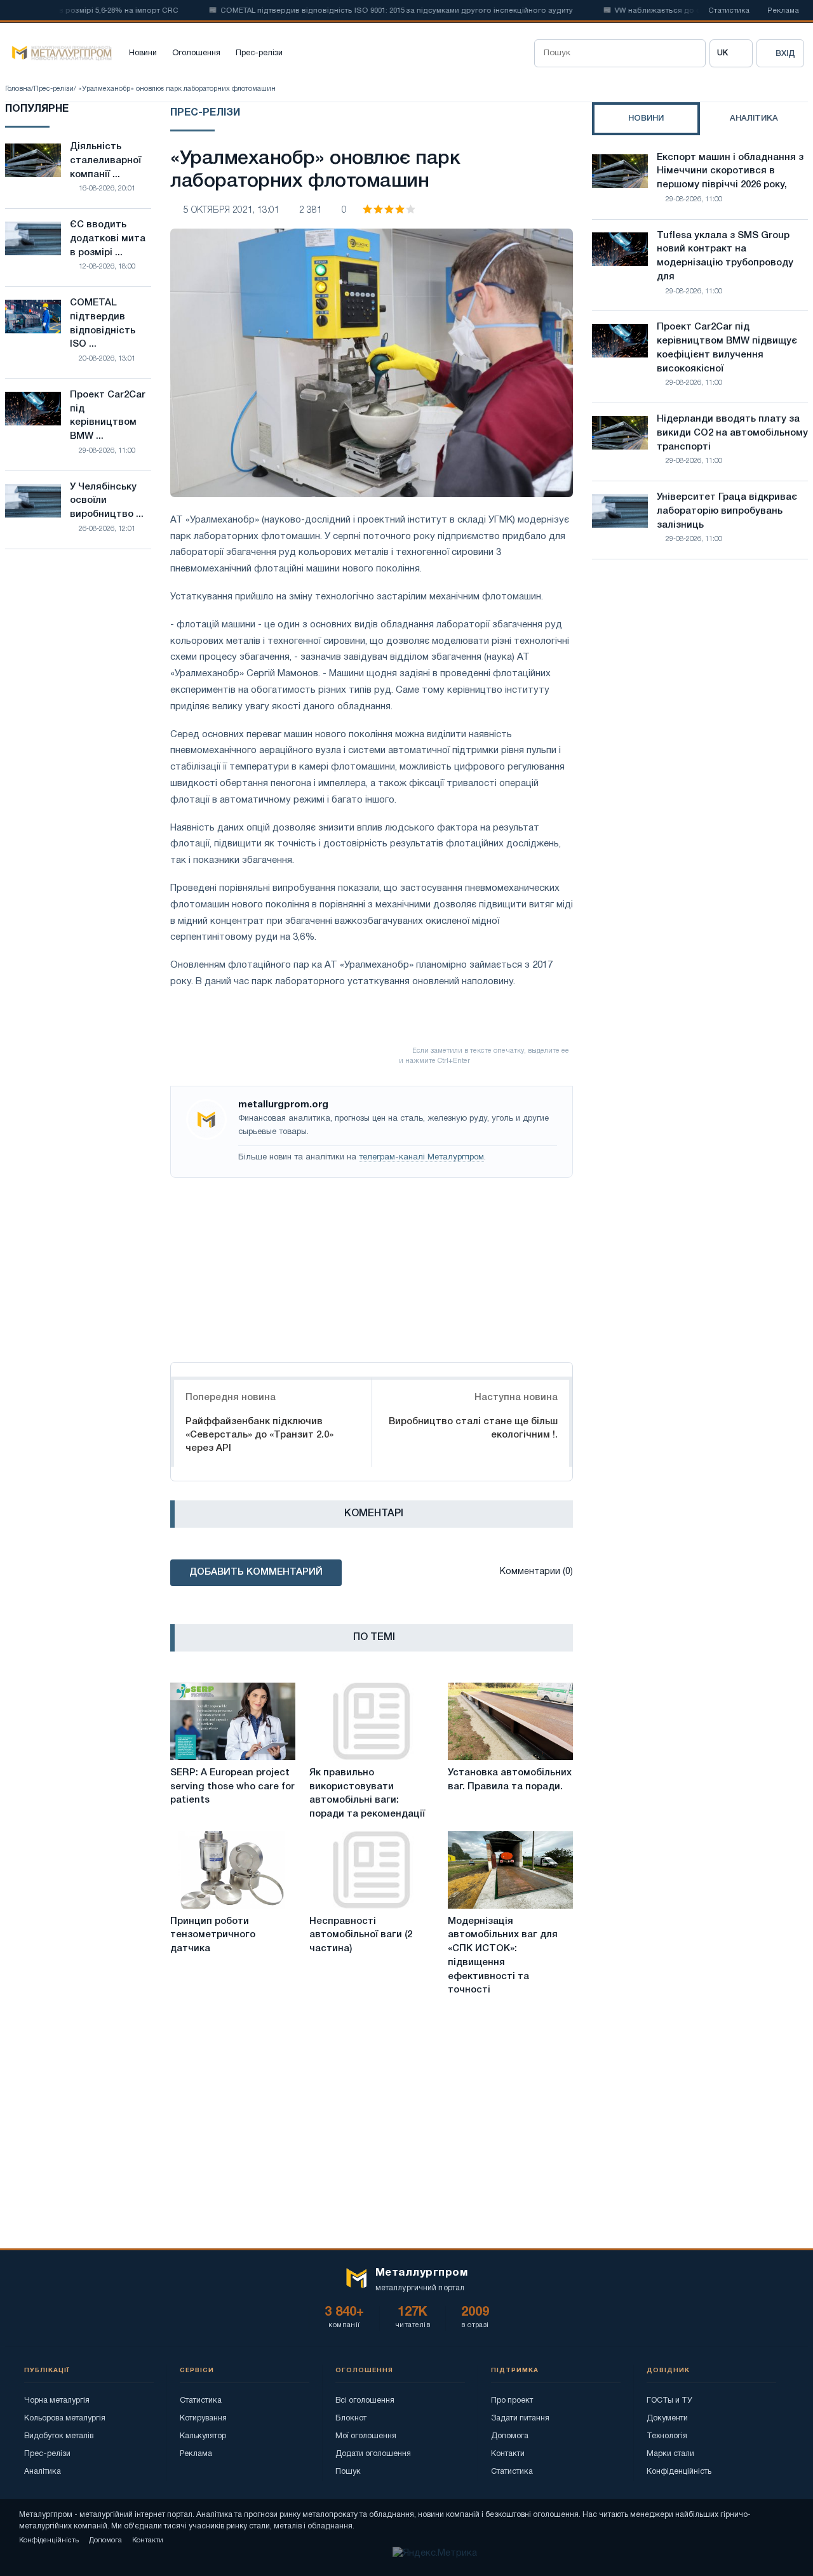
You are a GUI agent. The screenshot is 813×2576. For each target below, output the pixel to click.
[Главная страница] (58, 53)
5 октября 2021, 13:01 (232, 210)
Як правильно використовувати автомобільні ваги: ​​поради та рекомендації (367, 1793)
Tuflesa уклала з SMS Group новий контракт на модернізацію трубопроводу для (725, 256)
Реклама (783, 11)
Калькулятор (203, 2436)
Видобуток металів (59, 2436)
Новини (143, 53)
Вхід (785, 54)
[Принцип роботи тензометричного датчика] (233, 1870)
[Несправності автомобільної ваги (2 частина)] (372, 1870)
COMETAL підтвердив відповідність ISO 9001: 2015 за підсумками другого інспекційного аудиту (366, 11)
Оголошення (196, 53)
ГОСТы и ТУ (669, 2400)
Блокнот (351, 2418)
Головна (18, 89)
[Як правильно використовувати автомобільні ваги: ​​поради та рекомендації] (372, 1721)
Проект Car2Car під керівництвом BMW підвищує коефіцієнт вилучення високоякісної (727, 348)
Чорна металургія (57, 2400)
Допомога (510, 2436)
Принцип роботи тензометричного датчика (213, 1935)
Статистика (729, 11)
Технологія (667, 2436)
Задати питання (520, 2418)
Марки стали (670, 2454)
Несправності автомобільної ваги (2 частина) (361, 1935)
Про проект (512, 2400)
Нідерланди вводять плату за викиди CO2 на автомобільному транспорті (732, 433)
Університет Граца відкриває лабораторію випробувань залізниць (727, 511)
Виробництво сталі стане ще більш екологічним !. (473, 1428)
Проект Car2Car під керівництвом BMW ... (108, 416)
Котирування (203, 2418)
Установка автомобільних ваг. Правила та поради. (510, 1780)
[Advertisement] (372, 1267)
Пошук (348, 2472)
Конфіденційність (679, 2472)
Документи (667, 2418)
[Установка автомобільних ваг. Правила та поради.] (510, 1721)
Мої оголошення (366, 2436)
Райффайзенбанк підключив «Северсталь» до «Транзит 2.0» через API (259, 1435)
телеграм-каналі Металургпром (421, 1158)
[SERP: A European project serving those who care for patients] (233, 1721)
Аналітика (43, 2472)
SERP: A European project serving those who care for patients (232, 1787)
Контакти (508, 2454)
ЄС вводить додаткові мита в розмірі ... (108, 239)
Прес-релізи (259, 53)
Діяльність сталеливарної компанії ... (105, 161)
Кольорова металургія (65, 2418)
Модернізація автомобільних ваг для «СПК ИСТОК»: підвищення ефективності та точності (503, 1956)
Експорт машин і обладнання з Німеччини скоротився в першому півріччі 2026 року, (730, 171)
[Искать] (692, 53)
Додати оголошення (373, 2454)
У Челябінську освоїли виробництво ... (107, 501)
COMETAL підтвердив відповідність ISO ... (103, 324)
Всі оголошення (365, 2400)
